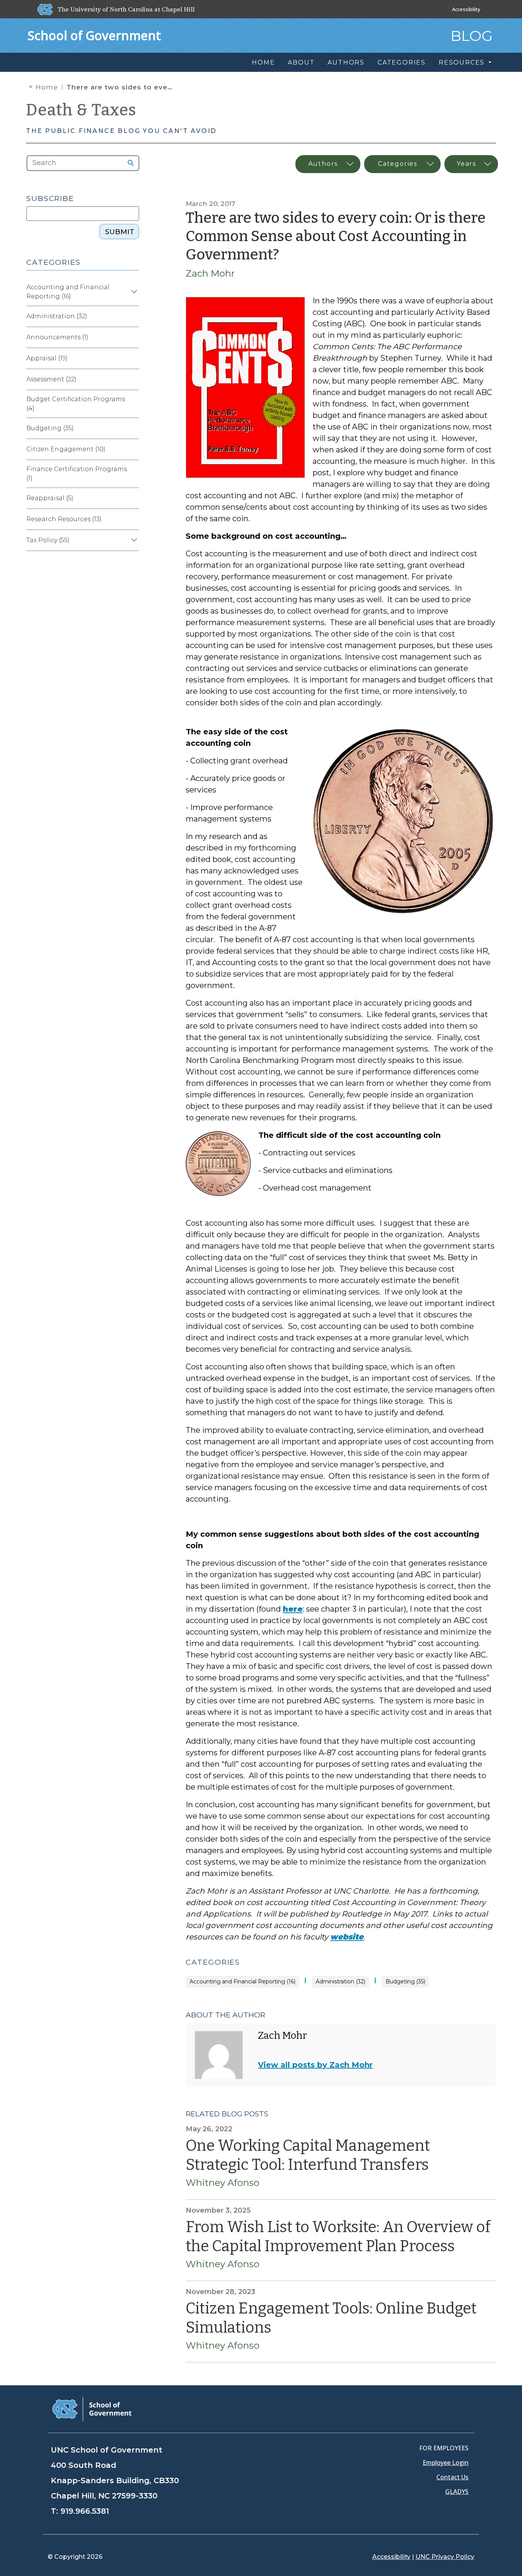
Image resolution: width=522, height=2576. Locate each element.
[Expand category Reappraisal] (133, 498)
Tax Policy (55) (48, 540)
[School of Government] (92, 2408)
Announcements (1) (57, 337)
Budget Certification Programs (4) (76, 404)
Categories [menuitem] (402, 62)
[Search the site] (128, 163)
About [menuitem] (301, 62)
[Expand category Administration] (133, 316)
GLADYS (457, 2492)
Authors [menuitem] (346, 62)
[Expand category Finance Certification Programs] (133, 474)
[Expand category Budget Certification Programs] (133, 404)
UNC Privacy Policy (445, 2557)
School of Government (94, 35)
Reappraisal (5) (50, 498)
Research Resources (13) (64, 519)
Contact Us (452, 2477)
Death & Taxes (81, 110)
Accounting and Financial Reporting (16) (242, 1982)
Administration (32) (340, 1982)
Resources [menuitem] (463, 62)
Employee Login (446, 2463)
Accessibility (466, 9)
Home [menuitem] (263, 62)
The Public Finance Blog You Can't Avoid (121, 131)
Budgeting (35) (405, 1982)
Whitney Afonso (223, 2183)
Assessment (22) (51, 379)
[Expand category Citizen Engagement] (133, 449)
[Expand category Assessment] (133, 379)
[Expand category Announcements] (133, 337)
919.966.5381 (85, 2511)
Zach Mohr (210, 273)
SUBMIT (120, 232)
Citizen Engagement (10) (66, 449)
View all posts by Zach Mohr (315, 2065)
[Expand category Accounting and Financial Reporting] (133, 292)
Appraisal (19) (47, 358)
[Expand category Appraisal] (133, 358)
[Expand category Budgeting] (133, 428)
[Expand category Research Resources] (133, 519)
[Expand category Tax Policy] (133, 540)
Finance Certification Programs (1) (77, 474)
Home (47, 87)
